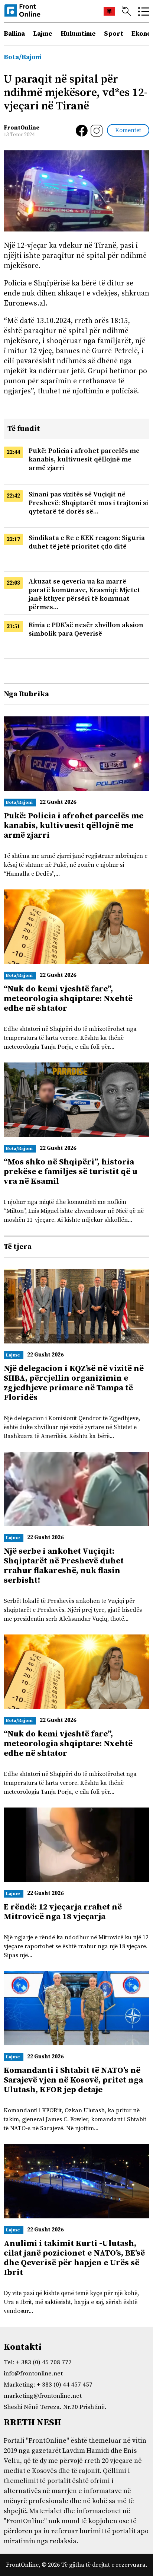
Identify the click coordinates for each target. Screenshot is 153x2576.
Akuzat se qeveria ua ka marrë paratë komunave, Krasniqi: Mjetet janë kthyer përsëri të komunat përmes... (84, 594)
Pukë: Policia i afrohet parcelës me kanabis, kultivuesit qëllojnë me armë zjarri (84, 459)
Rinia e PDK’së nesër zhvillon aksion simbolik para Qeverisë (86, 629)
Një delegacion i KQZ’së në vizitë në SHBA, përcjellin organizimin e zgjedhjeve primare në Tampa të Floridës (74, 1383)
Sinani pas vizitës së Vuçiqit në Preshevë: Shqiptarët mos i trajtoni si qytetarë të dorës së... (88, 503)
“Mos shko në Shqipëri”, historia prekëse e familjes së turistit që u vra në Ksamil (71, 1172)
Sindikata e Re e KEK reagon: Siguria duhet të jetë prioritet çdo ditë (87, 542)
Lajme (43, 34)
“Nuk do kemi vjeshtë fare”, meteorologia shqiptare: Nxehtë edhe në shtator (68, 999)
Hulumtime (78, 34)
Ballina (14, 34)
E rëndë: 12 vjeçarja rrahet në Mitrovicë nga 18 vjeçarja (63, 1912)
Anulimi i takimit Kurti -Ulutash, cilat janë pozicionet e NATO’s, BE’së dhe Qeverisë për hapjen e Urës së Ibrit (74, 2258)
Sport (114, 34)
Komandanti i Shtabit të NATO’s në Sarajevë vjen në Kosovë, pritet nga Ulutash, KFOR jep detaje (73, 2080)
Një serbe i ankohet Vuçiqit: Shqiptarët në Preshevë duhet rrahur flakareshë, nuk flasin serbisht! (64, 1566)
